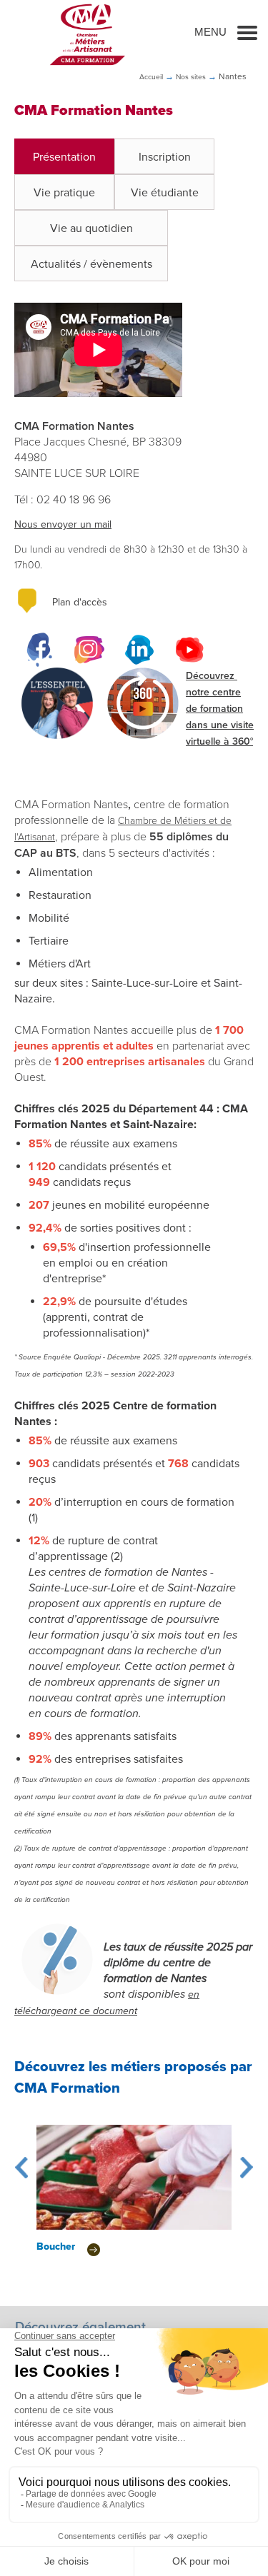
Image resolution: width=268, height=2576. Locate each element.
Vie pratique (64, 193)
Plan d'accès (80, 602)
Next (247, 2168)
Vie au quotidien (91, 228)
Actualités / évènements (91, 264)
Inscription (165, 157)
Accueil (151, 77)
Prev (21, 2168)
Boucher (56, 2247)
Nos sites (191, 77)
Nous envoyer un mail (63, 524)
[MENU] (247, 32)
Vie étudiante (165, 193)
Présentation (64, 157)
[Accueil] (88, 34)
